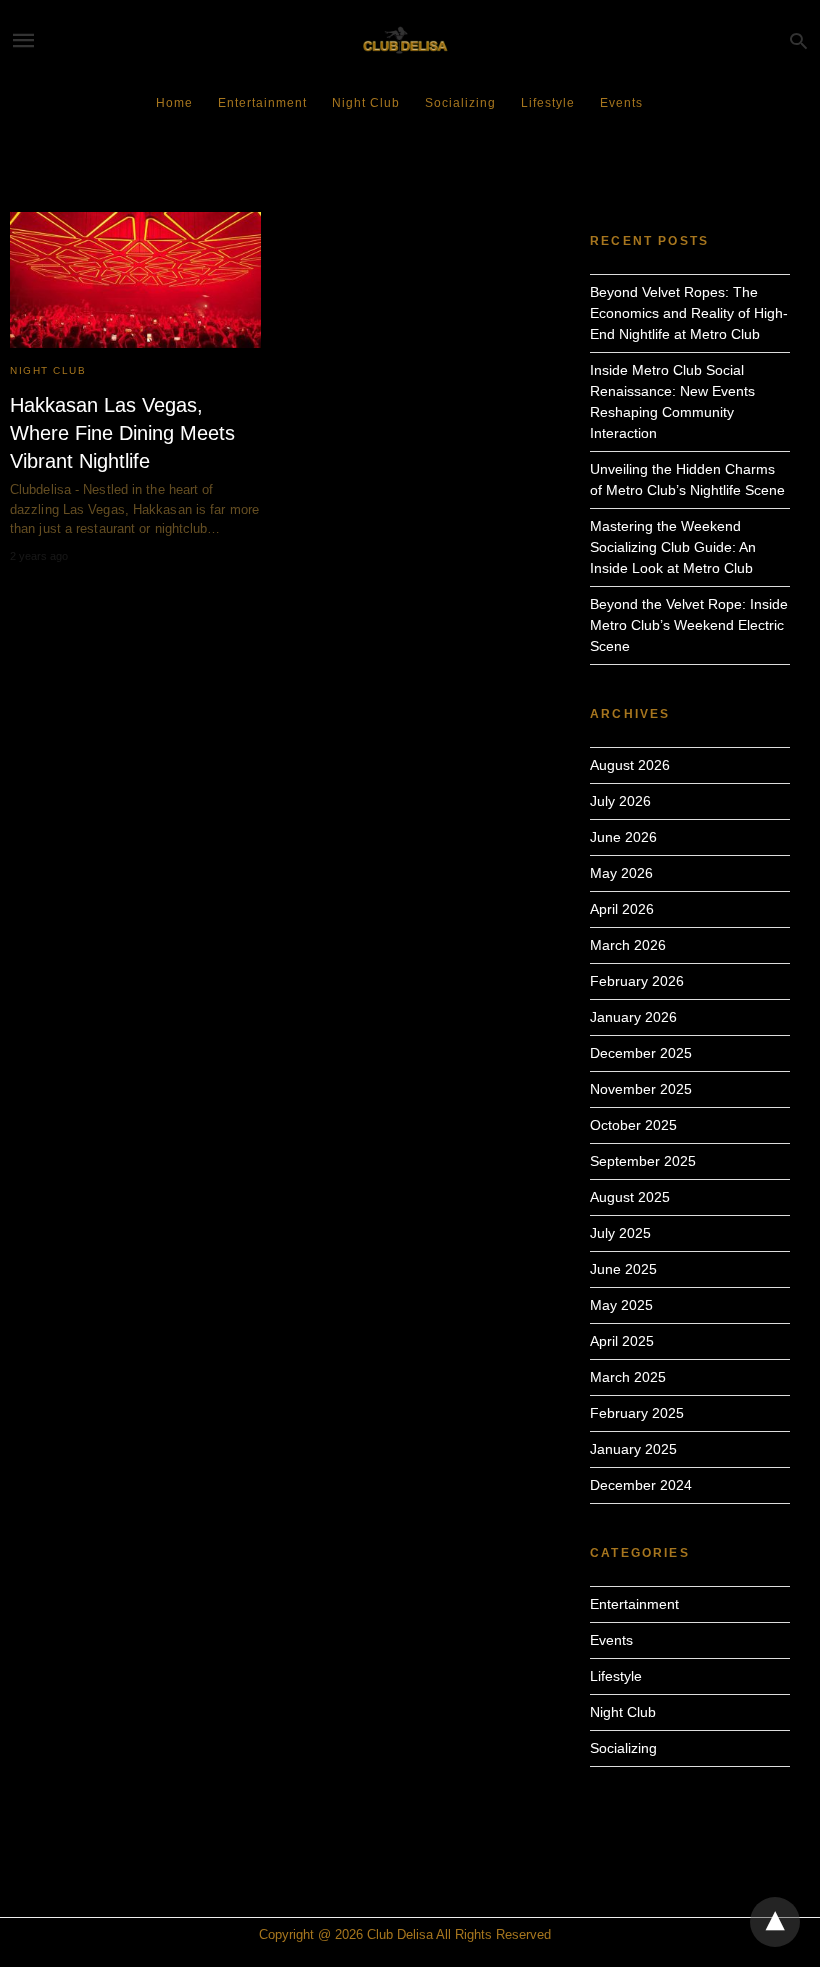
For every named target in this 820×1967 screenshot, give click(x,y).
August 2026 (630, 765)
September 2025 (643, 1161)
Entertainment (262, 103)
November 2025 (641, 1089)
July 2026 (620, 801)
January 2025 (633, 1449)
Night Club (366, 103)
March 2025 (628, 1377)
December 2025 (641, 1053)
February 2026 (637, 981)
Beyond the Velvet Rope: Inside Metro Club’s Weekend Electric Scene (689, 625)
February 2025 (637, 1413)
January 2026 (633, 1017)
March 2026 (628, 945)
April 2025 (622, 1341)
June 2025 (623, 1269)
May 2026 (621, 873)
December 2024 (641, 1485)
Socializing (460, 103)
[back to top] (775, 1922)
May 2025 (621, 1305)
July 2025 (620, 1233)
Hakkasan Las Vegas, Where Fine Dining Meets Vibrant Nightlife (122, 433)
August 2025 (630, 1197)
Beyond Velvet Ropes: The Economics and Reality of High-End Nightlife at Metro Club (689, 313)
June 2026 (623, 837)
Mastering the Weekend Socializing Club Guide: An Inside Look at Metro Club (673, 547)
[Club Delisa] (409, 40)
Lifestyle (548, 103)
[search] (798, 40)
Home (174, 103)
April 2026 (622, 909)
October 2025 (633, 1125)
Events (621, 103)
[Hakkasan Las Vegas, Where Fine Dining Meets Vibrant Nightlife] (135, 280)
